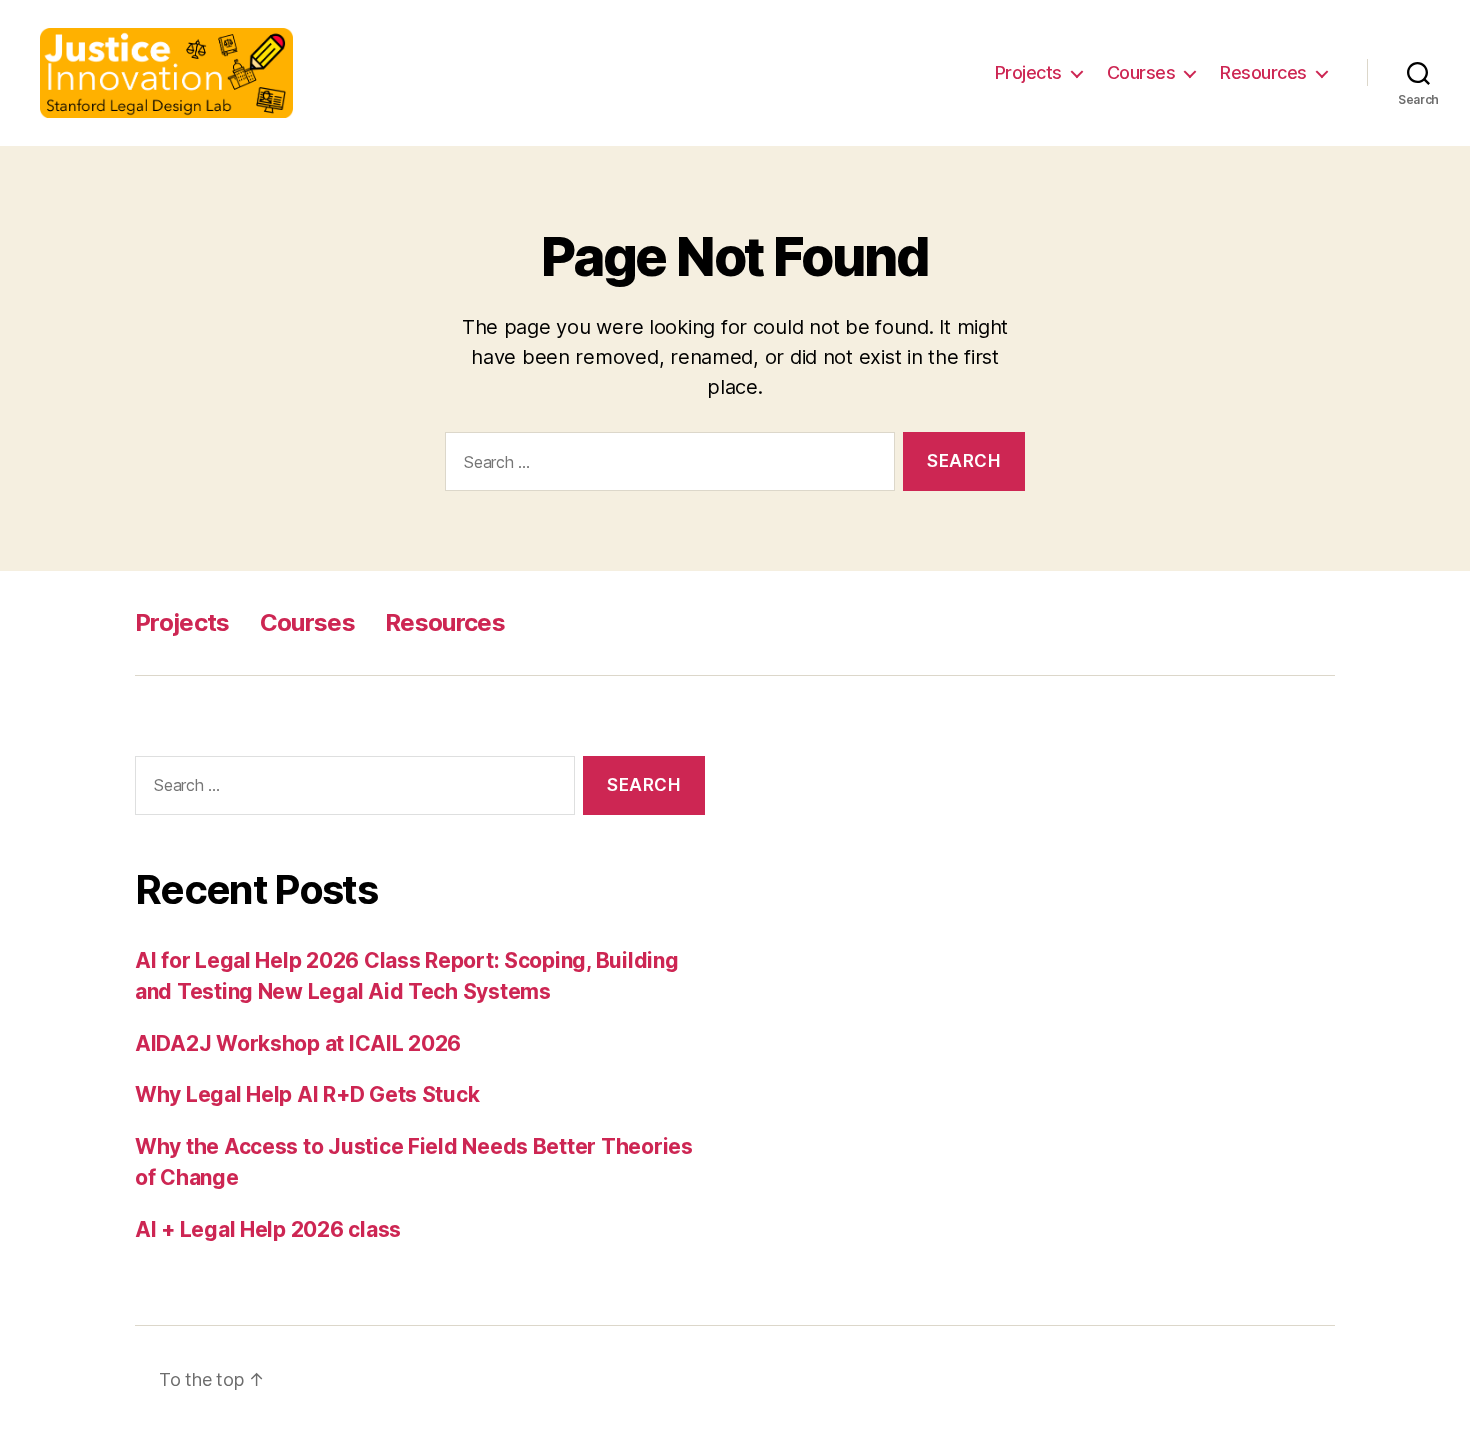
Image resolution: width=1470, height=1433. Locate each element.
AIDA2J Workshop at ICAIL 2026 (298, 1043)
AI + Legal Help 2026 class (268, 1229)
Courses (1141, 72)
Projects (1028, 72)
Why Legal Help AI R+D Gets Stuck (307, 1094)
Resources (1263, 72)
